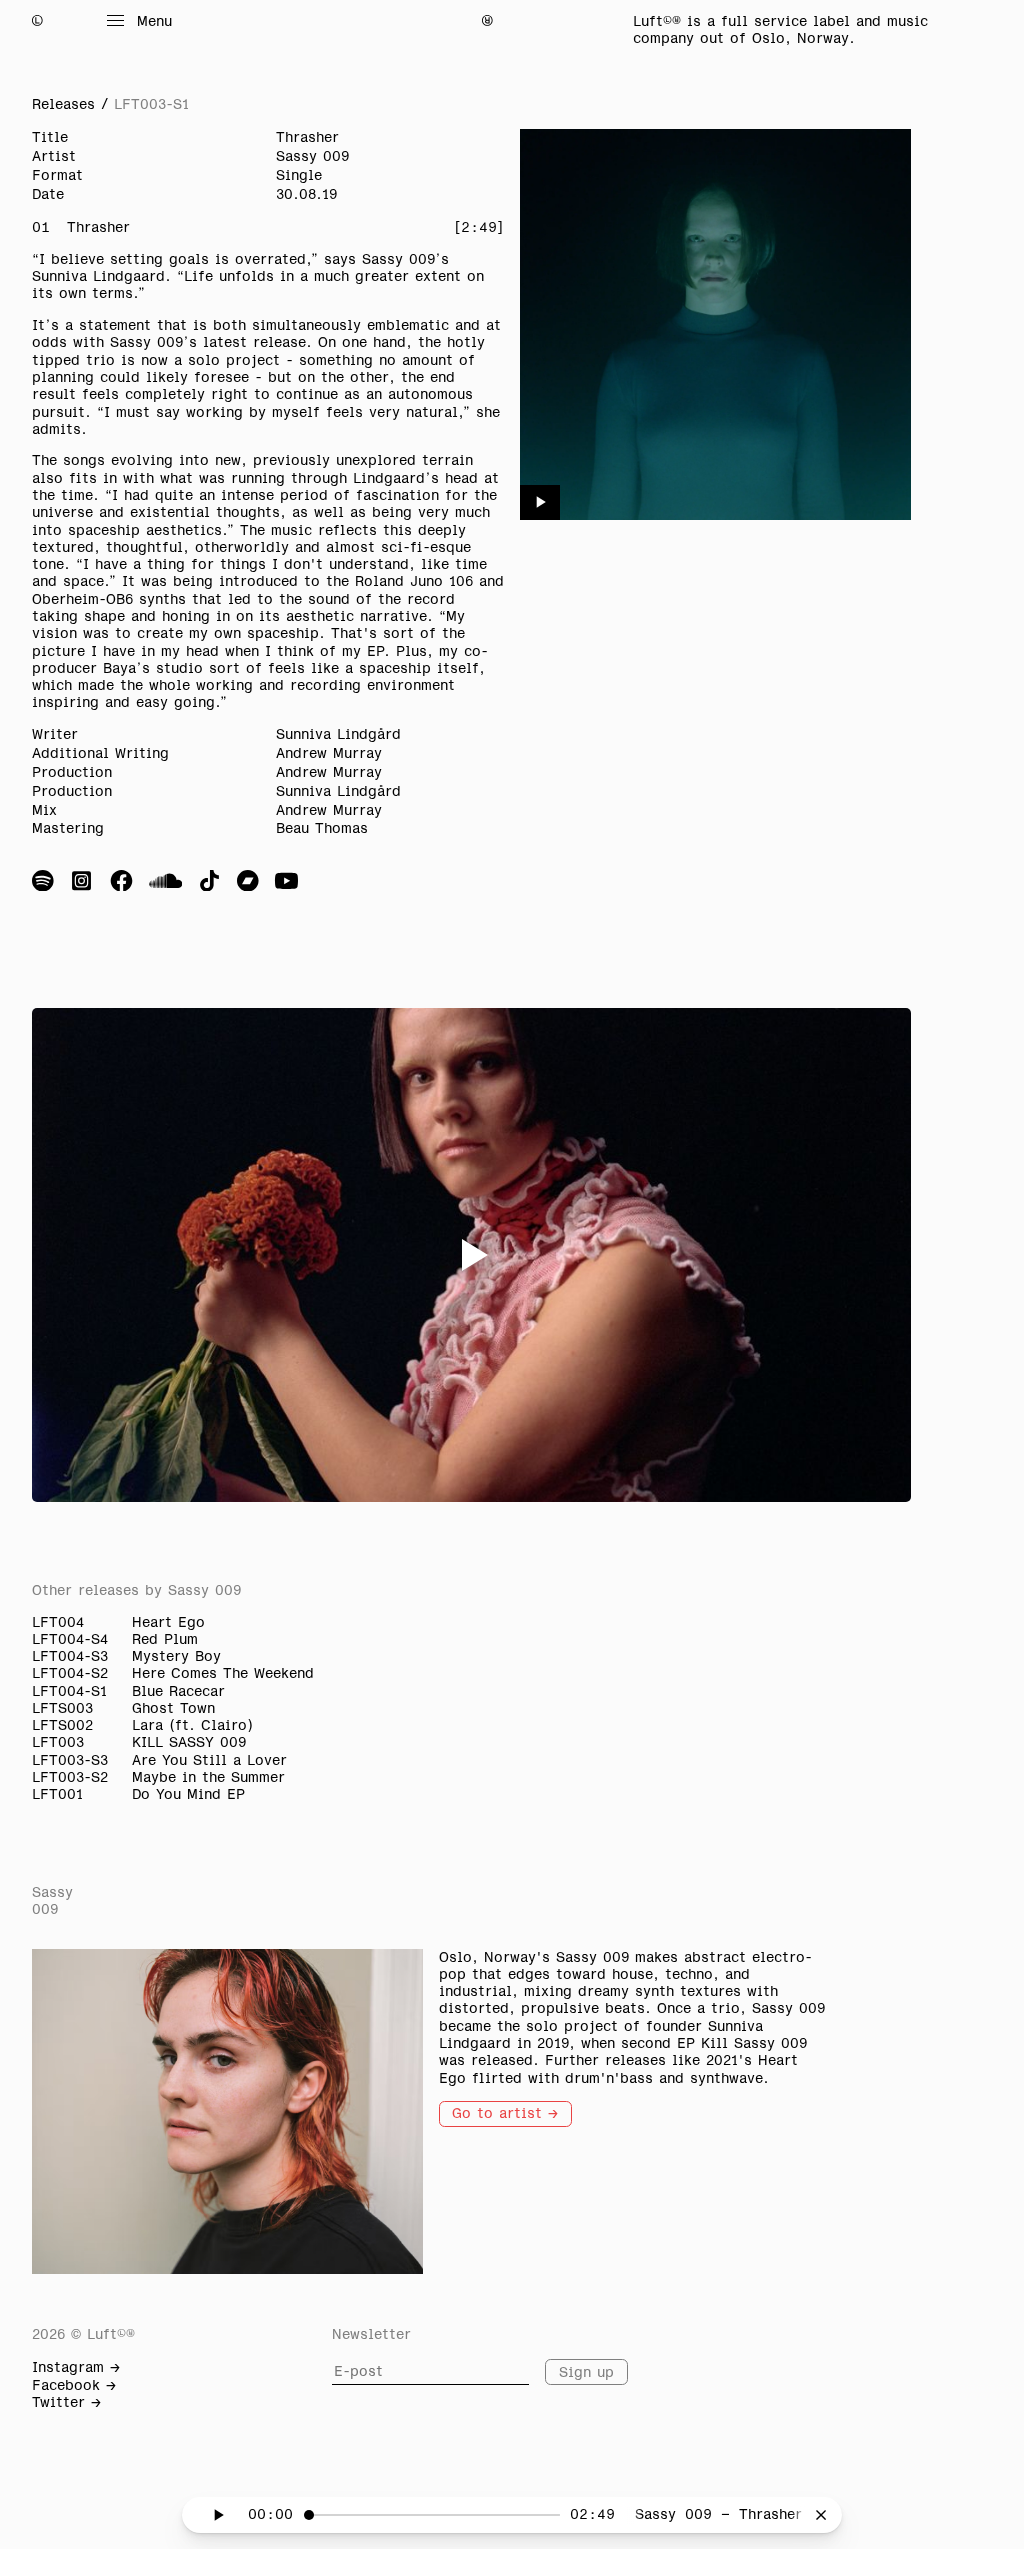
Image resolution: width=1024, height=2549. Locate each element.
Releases (63, 104)
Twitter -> (66, 2402)
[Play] (540, 502)
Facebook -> (74, 2385)
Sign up (586, 2372)
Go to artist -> (505, 2113)
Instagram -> (76, 2367)
